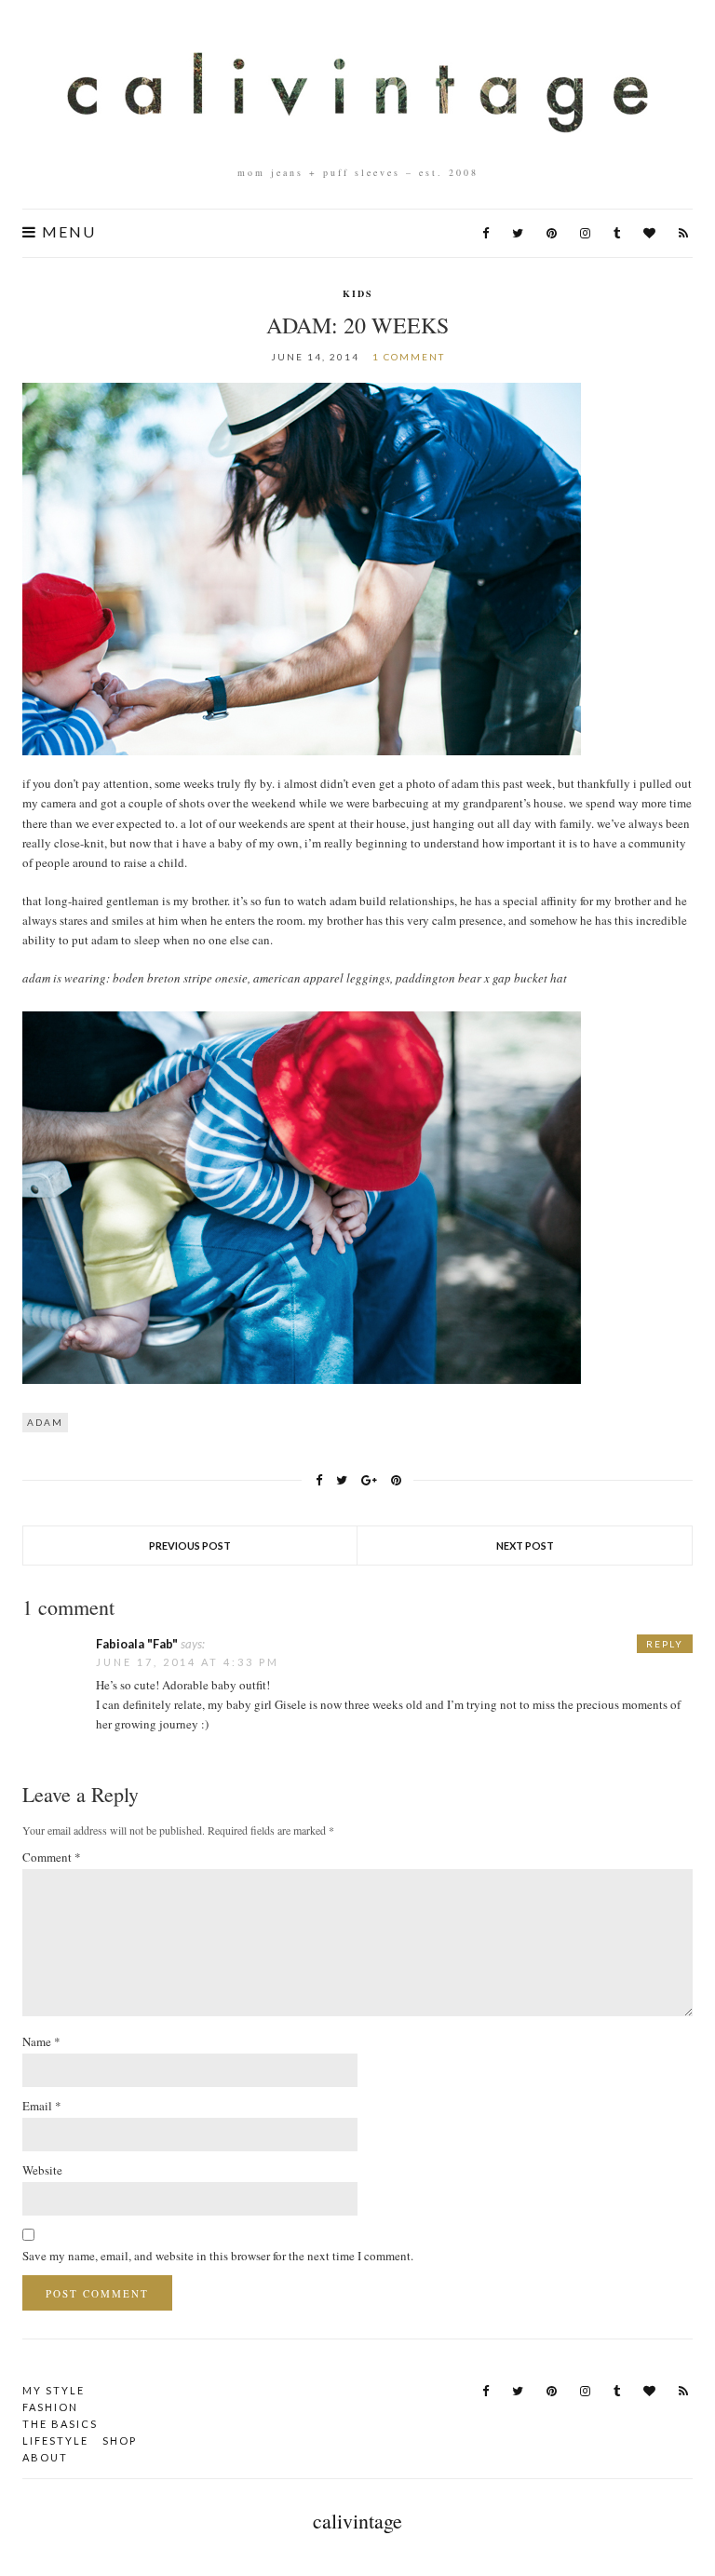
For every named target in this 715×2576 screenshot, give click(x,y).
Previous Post (190, 1546)
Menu (67, 232)
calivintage (357, 2521)
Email (42, 2106)
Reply (665, 1644)
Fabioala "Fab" (137, 1644)
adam (45, 1422)
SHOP (120, 2440)
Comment (52, 1857)
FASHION (50, 2407)
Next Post (525, 1546)
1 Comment (409, 357)
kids (358, 293)
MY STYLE (54, 2390)
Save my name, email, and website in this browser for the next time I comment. (218, 2256)
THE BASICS (60, 2424)
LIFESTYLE (55, 2440)
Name (41, 2041)
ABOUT (45, 2457)
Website (42, 2170)
